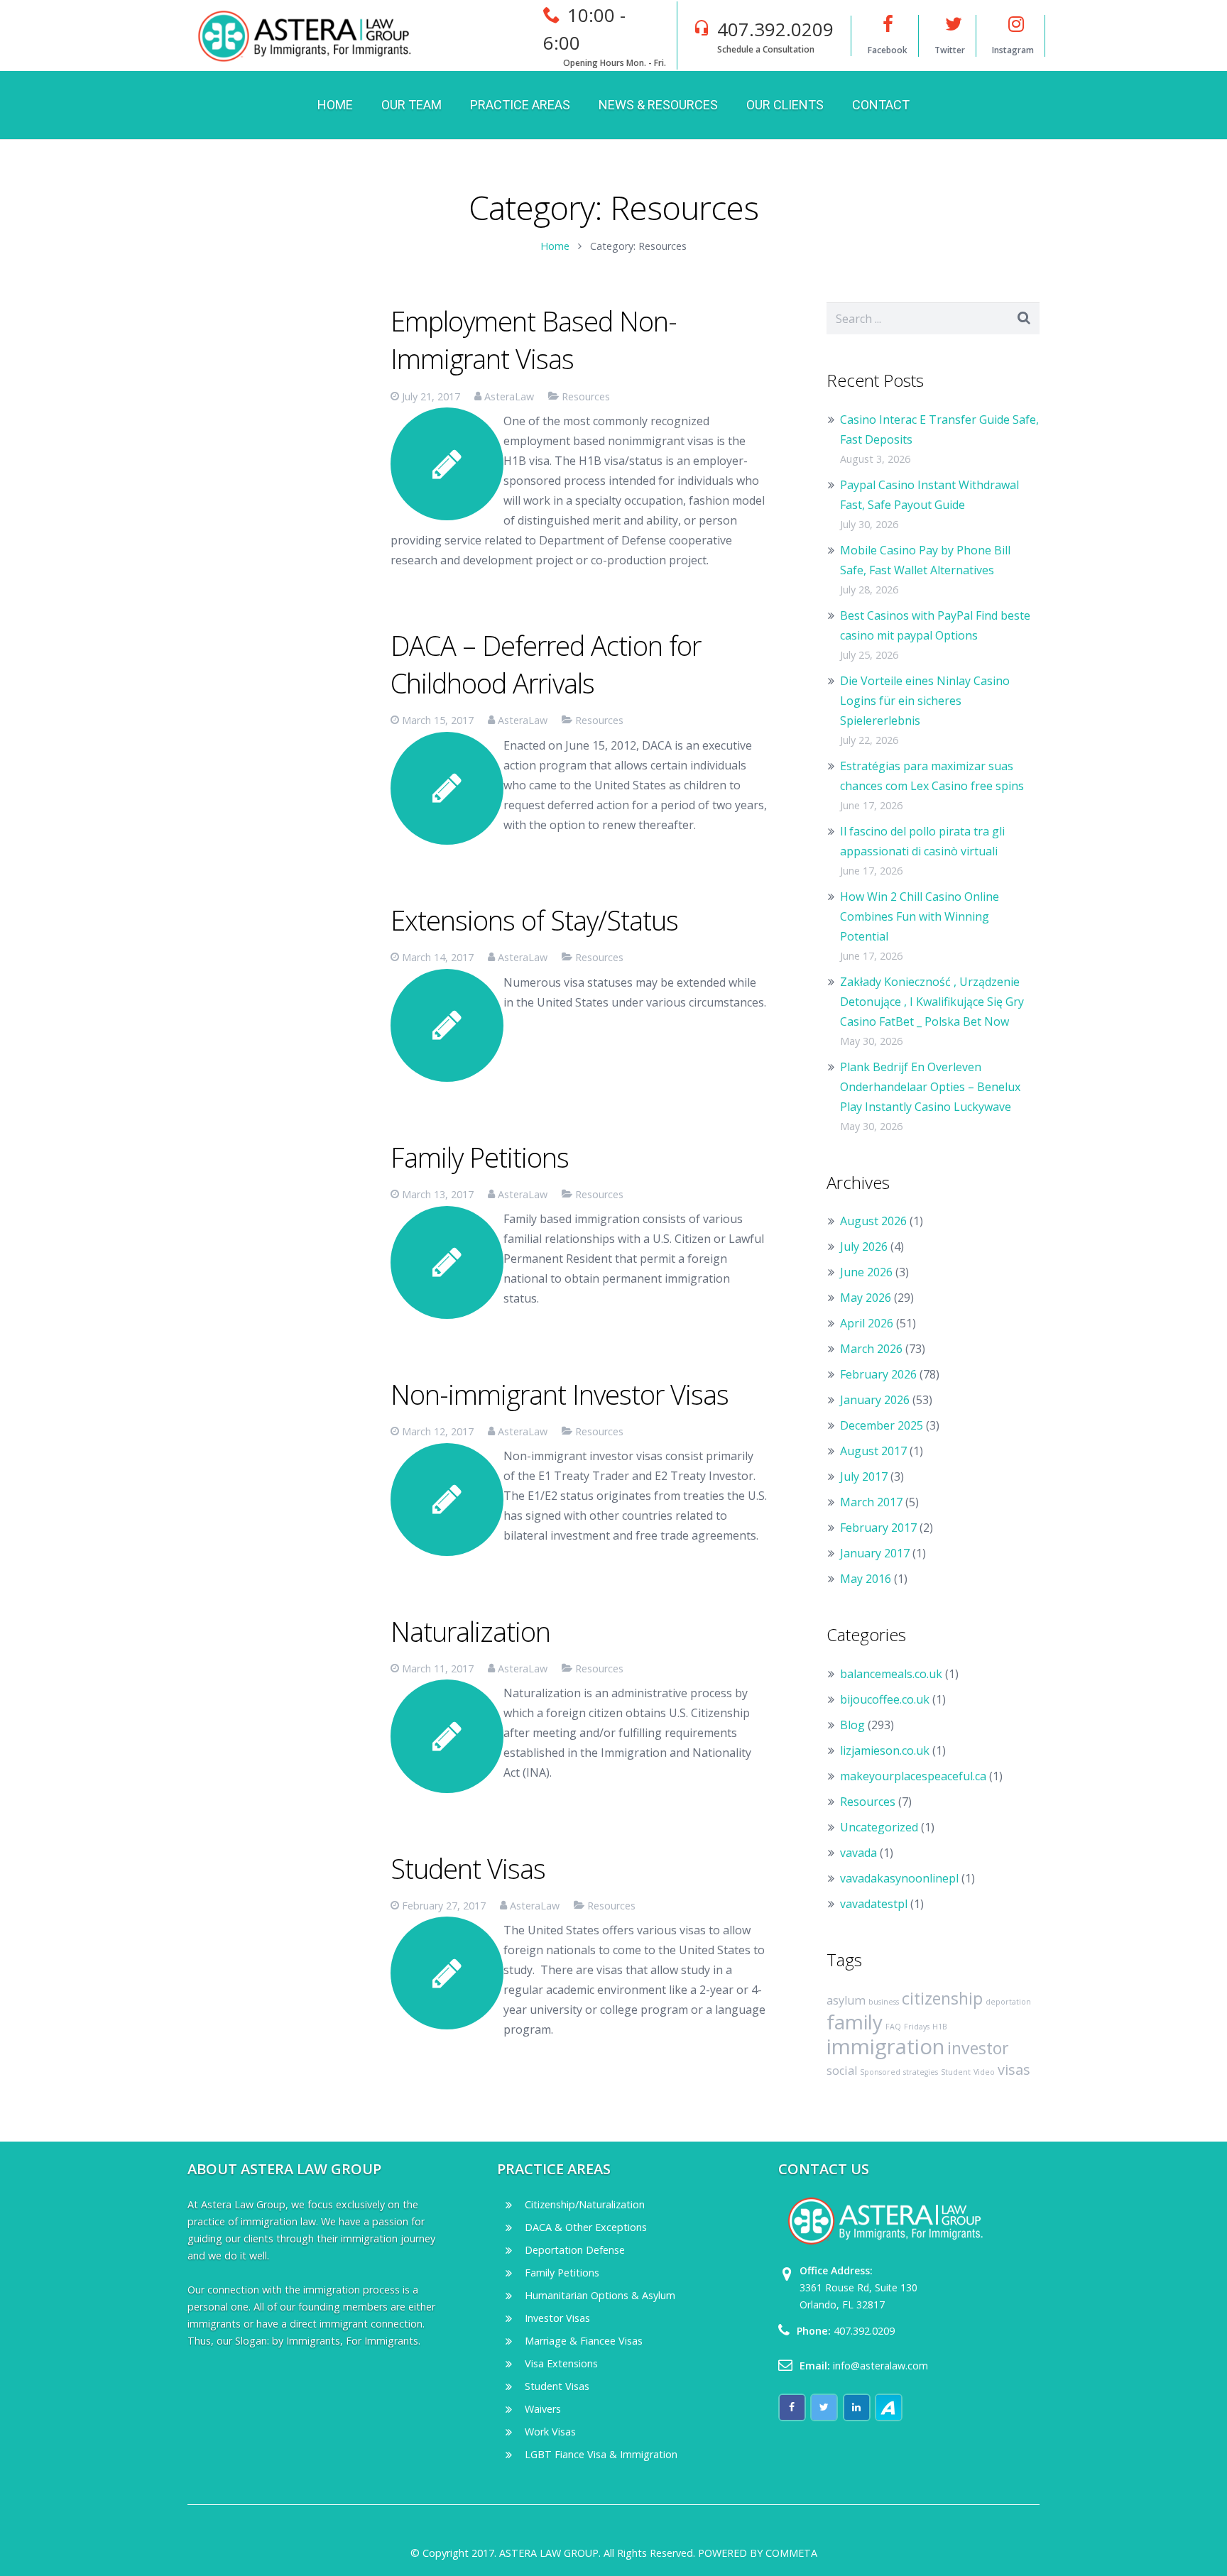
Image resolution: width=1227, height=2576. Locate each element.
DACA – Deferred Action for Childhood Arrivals (546, 664)
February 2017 (878, 1528)
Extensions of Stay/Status (534, 920)
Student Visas (468, 1868)
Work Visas (550, 2432)
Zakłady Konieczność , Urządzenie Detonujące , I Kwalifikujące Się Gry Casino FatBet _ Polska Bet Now (932, 1002)
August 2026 (873, 1221)
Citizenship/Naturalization (585, 2204)
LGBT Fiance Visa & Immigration (601, 2454)
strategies (921, 2072)
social (842, 2071)
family (855, 2022)
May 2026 (866, 1298)
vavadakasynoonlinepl (899, 1878)
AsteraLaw (509, 396)
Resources (586, 396)
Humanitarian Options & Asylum (600, 2295)
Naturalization (470, 1631)
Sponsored (880, 2072)
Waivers (543, 2409)
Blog (852, 1725)
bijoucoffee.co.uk (885, 1699)
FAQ (893, 2027)
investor (978, 2048)
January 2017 (875, 1553)
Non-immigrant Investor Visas (560, 1394)
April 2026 (867, 1323)
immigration (885, 2046)
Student (956, 2072)
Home (555, 246)
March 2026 (871, 1349)
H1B (940, 2027)
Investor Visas (557, 2318)
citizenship (942, 1998)
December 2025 (882, 1425)
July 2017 (864, 1476)
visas (1014, 2070)
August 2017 (873, 1451)
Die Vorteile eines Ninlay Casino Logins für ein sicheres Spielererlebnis (925, 701)
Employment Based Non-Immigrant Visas (534, 340)
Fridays (917, 2027)
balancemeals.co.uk (891, 1674)
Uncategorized (879, 1827)
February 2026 (878, 1374)
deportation (1008, 2002)
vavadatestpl (874, 1904)
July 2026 (864, 1246)
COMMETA (791, 2553)
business (884, 2002)
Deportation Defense (575, 2250)
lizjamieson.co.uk (885, 1750)
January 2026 (875, 1400)
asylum (846, 2000)
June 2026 (866, 1272)
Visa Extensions (561, 2363)
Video (984, 2072)
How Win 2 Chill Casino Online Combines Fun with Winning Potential (920, 916)
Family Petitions (480, 1157)
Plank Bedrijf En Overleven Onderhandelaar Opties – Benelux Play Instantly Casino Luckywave (930, 1087)
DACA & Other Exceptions (586, 2227)
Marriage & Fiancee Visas (584, 2341)
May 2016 (866, 1579)
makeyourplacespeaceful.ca (913, 1776)
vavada (858, 1853)
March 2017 (871, 1502)
